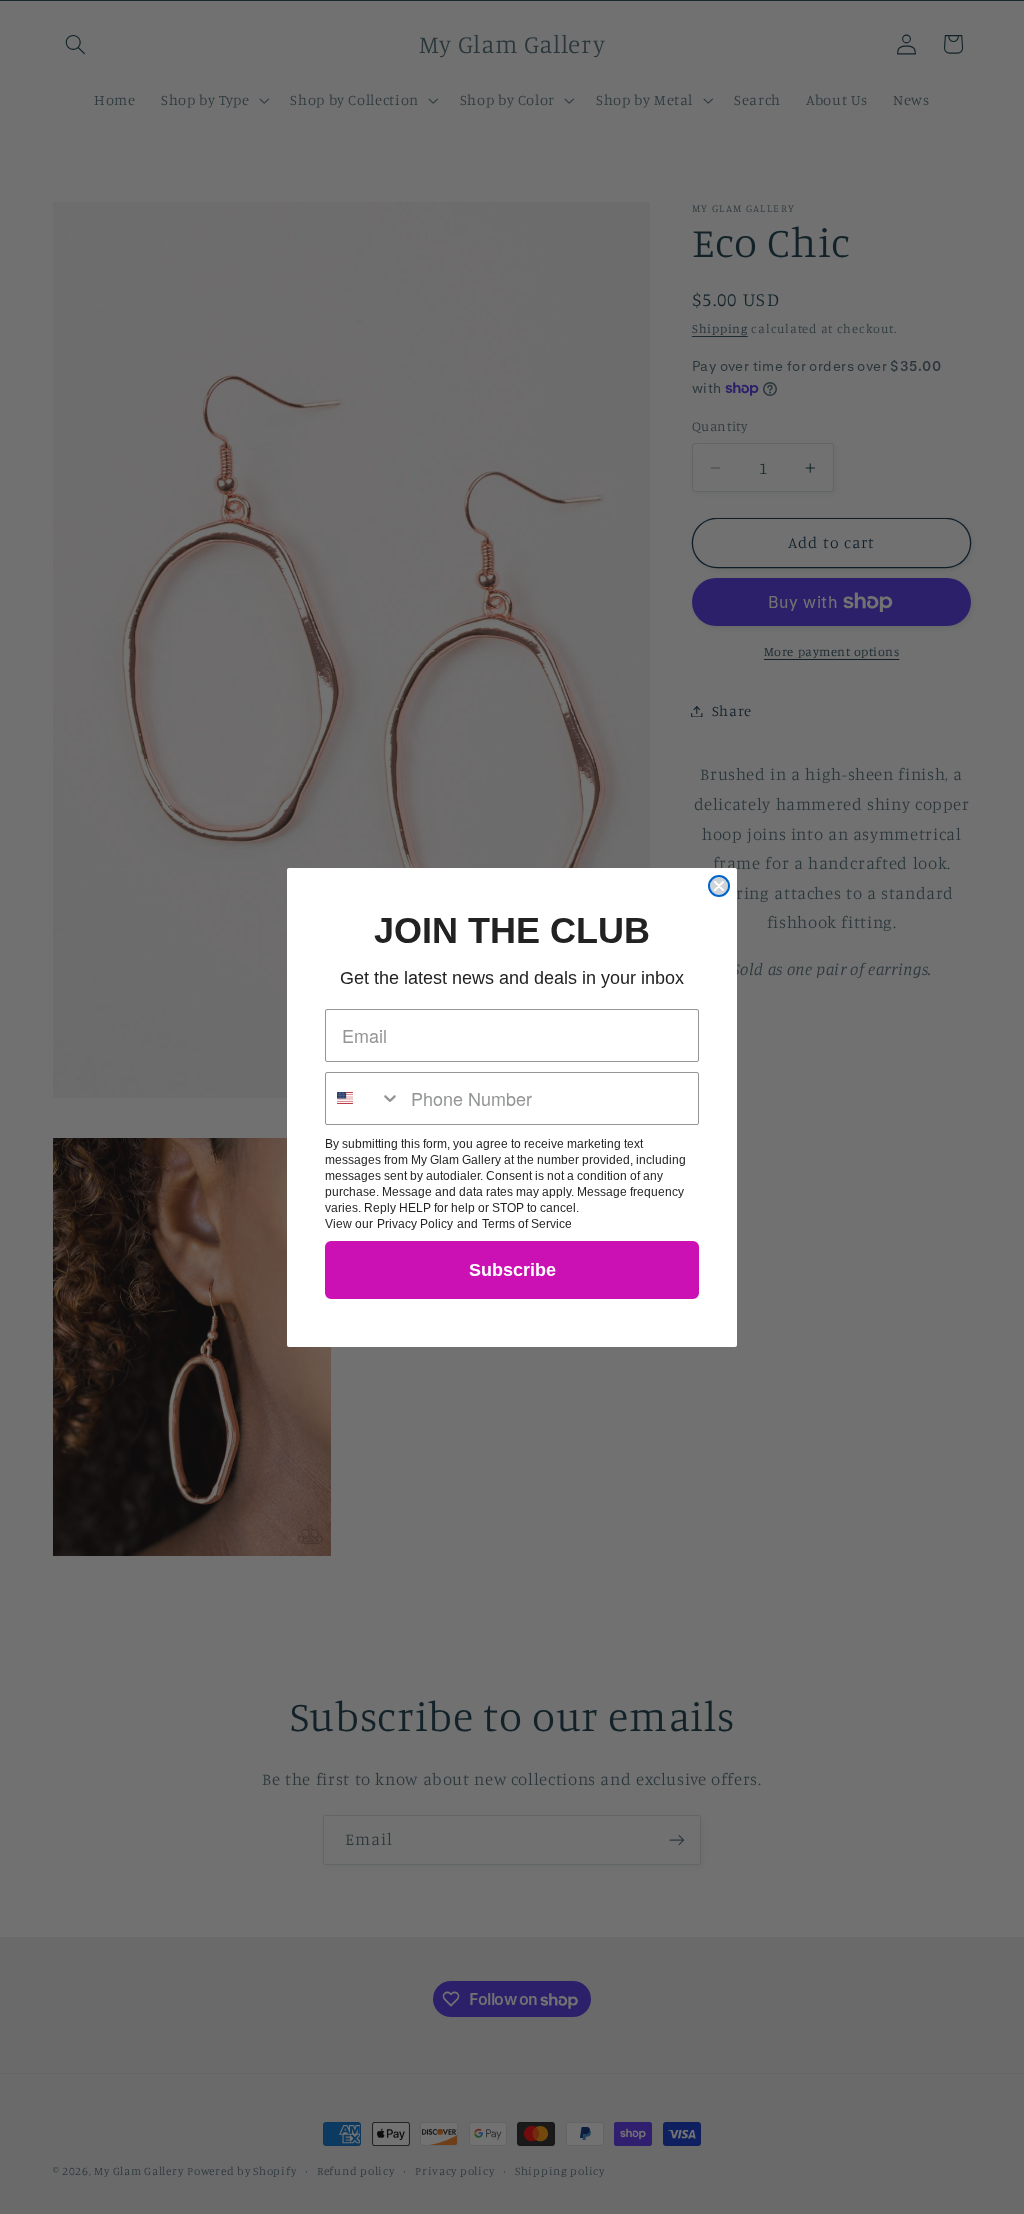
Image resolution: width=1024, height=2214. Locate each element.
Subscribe (512, 1270)
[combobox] (363, 1098)
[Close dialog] (719, 886)
